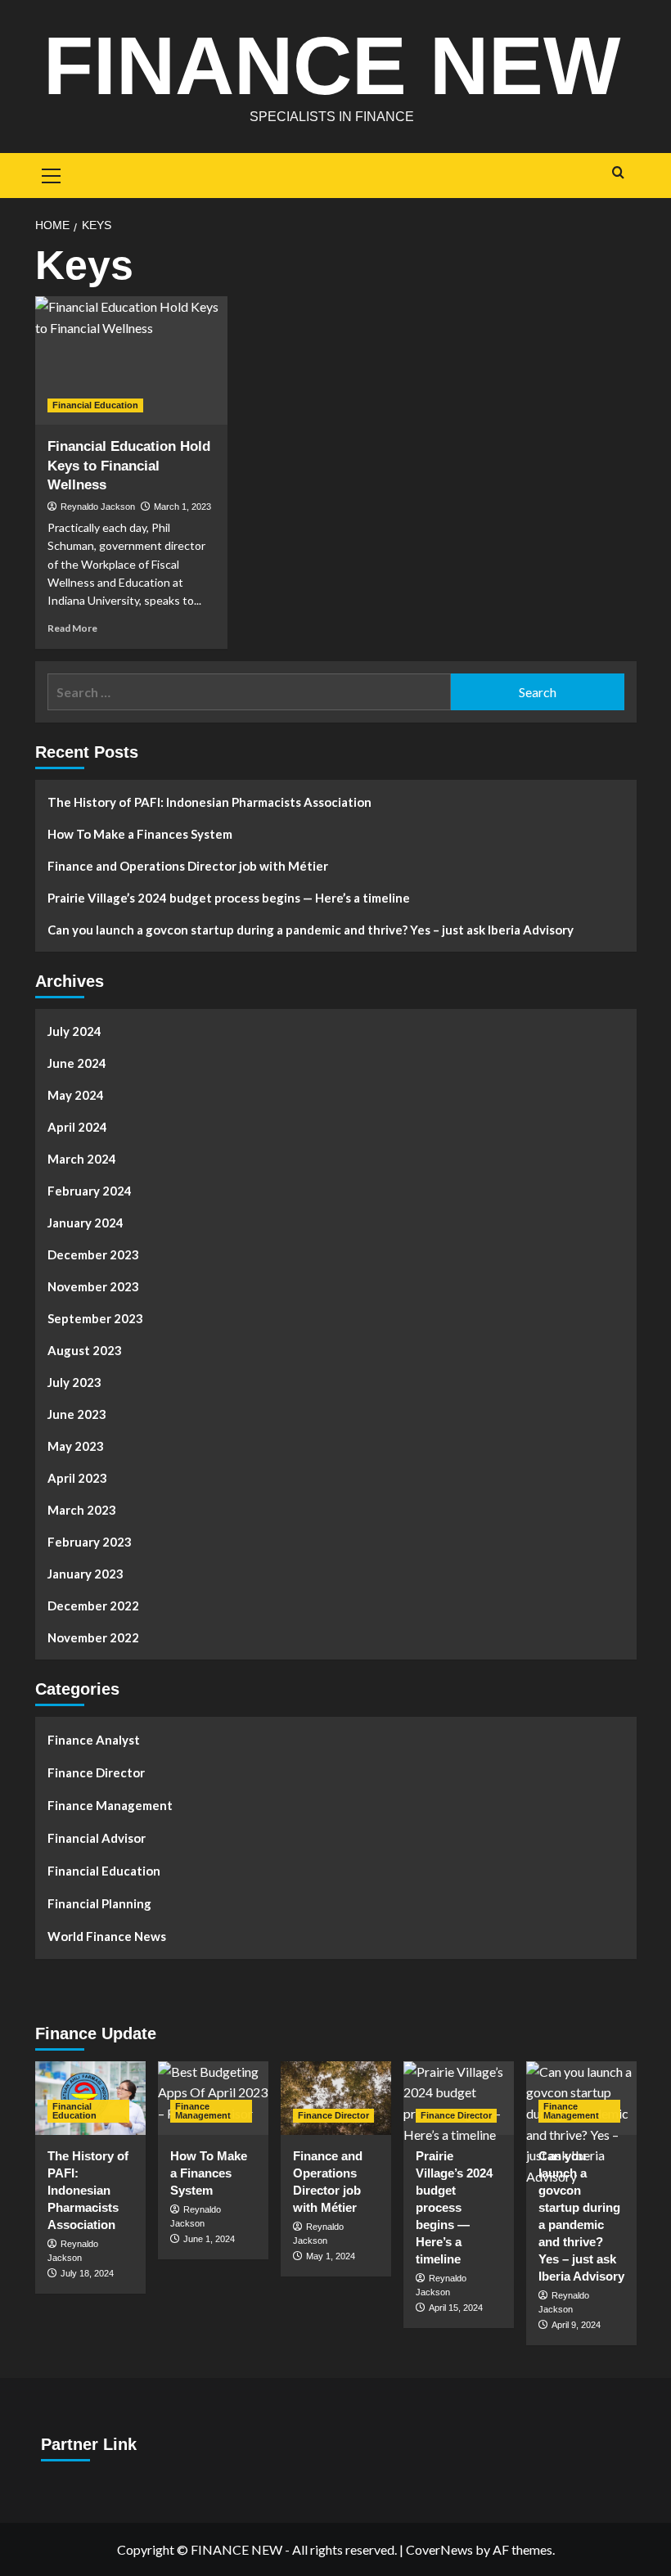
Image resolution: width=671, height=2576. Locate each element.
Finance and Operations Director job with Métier (188, 866)
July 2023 (74, 1382)
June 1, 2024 (209, 2239)
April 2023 (77, 1478)
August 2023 (85, 1350)
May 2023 (76, 1446)
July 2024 (74, 1031)
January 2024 (86, 1223)
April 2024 (77, 1127)
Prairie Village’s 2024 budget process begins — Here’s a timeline (229, 898)
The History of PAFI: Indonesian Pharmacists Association (209, 802)
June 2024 (77, 1063)
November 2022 (93, 1637)
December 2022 (93, 1605)
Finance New (332, 65)
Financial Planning (99, 1903)
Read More (72, 628)
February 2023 (90, 1542)
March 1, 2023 (182, 507)
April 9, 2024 (576, 2325)
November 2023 (93, 1286)
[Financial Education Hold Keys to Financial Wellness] (131, 360)
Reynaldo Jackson (98, 507)
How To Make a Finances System (140, 834)
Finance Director (96, 1772)
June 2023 (77, 1414)
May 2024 (76, 1095)
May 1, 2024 (331, 2256)
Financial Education (95, 405)
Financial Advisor (97, 1838)
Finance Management (110, 1805)
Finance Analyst (94, 1740)
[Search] (618, 173)
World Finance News (107, 1936)
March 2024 (82, 1159)
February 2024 (90, 1191)
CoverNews (439, 2549)
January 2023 (86, 1574)
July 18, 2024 (87, 2273)
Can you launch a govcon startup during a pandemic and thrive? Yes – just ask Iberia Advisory (311, 930)
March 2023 (82, 1510)
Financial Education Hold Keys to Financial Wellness (129, 466)
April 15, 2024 (456, 2308)
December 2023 (93, 1254)
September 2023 (95, 1318)
